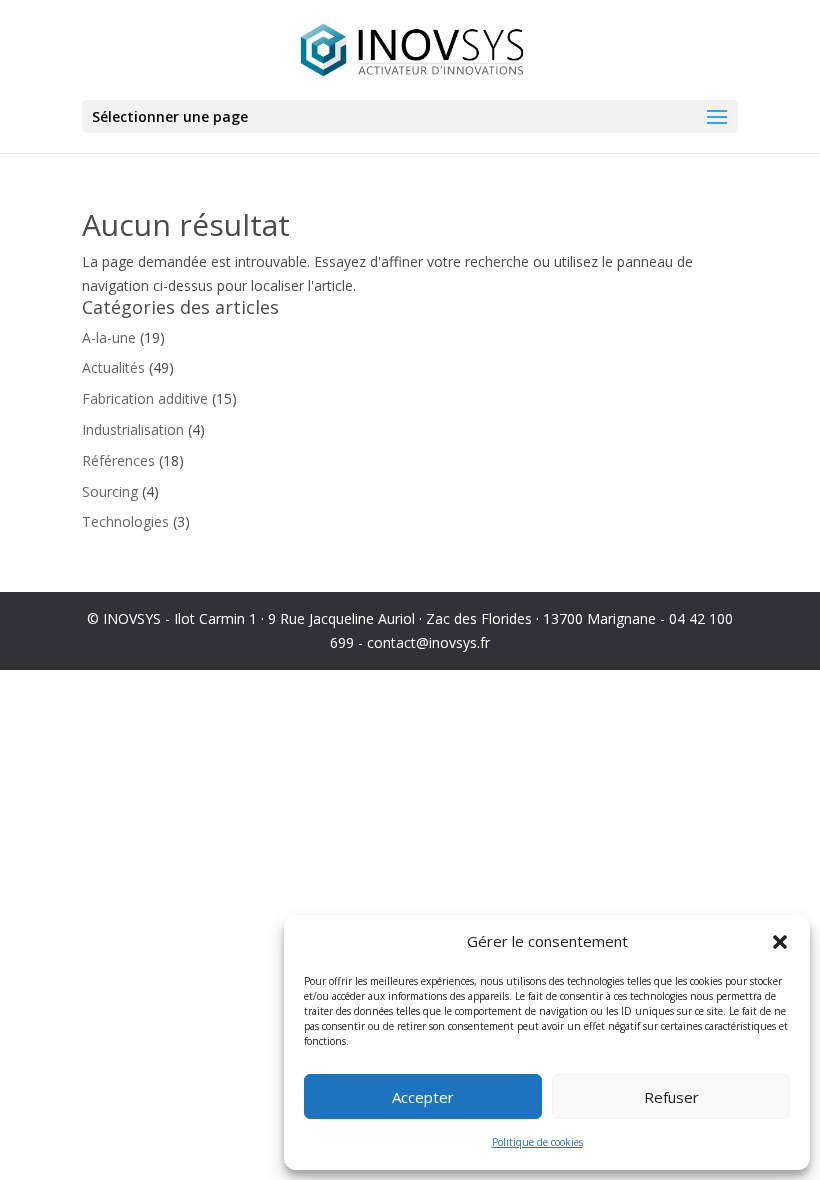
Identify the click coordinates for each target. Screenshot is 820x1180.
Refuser (671, 1097)
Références (118, 460)
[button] (780, 942)
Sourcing (110, 491)
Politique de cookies (537, 1142)
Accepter (423, 1097)
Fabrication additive (145, 398)
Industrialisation (133, 429)
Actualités (113, 367)
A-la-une (109, 337)
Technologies (125, 521)
